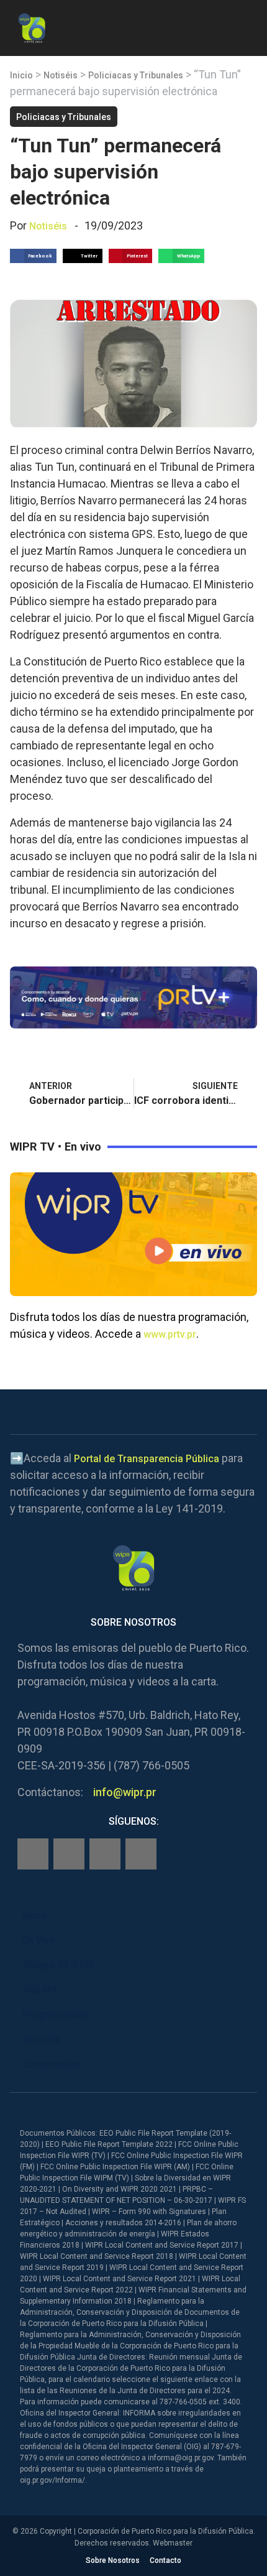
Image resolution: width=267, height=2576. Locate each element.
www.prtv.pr (170, 1334)
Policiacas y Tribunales (136, 75)
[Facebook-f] (33, 1854)
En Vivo (39, 1940)
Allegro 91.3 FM (58, 1965)
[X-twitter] (105, 1854)
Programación (55, 2015)
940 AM (39, 1990)
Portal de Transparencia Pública (147, 1459)
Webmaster (173, 2543)
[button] (247, 26)
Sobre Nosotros (113, 2560)
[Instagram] (69, 1854)
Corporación (51, 2064)
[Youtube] (141, 1854)
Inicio (21, 75)
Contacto (165, 2560)
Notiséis (61, 75)
